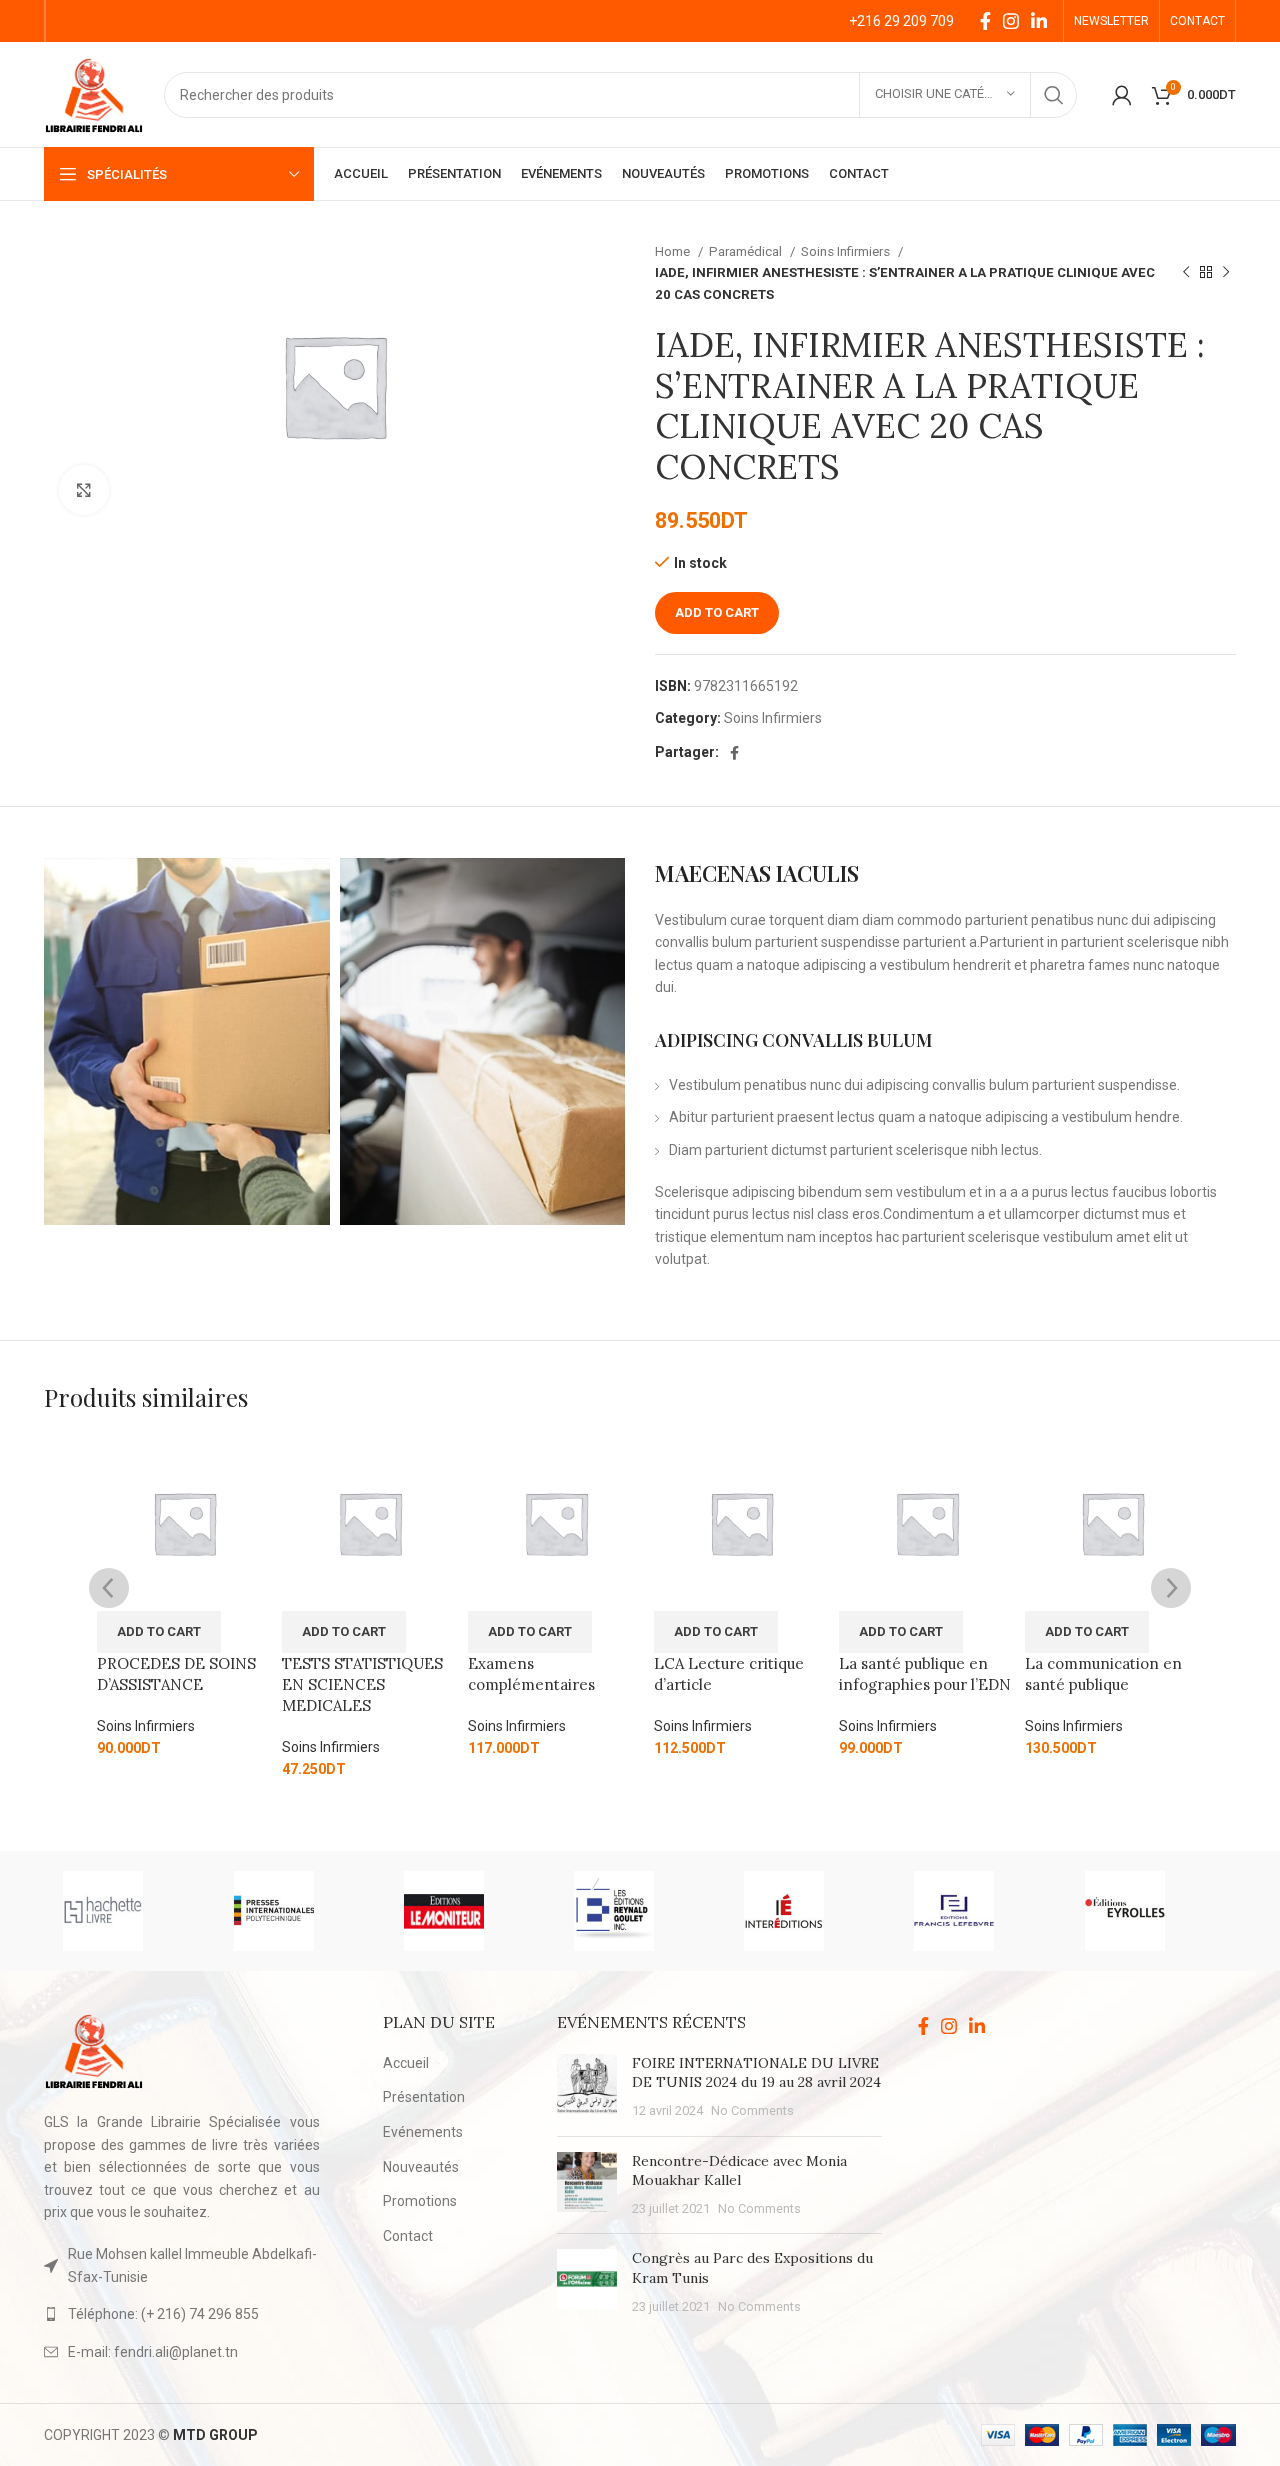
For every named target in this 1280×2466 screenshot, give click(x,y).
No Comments (752, 2110)
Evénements (423, 2132)
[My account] (1122, 95)
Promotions (420, 2201)
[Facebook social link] (985, 21)
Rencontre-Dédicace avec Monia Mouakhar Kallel (739, 2171)
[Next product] (1226, 273)
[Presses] (299, 1911)
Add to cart (717, 612)
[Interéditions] (809, 1911)
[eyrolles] (1150, 1911)
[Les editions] (639, 1911)
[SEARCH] (1054, 95)
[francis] (979, 1911)
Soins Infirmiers (847, 251)
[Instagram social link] (1011, 21)
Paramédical (747, 251)
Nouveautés (421, 2167)
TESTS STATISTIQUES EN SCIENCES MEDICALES (362, 1684)
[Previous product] (1186, 273)
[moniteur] (469, 1911)
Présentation (424, 2097)
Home (674, 251)
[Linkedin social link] (1039, 21)
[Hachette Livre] (128, 1911)
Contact (408, 2236)
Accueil (406, 2063)
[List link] (182, 2314)
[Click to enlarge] (84, 490)
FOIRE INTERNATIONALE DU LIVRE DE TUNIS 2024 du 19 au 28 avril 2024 (756, 2073)
